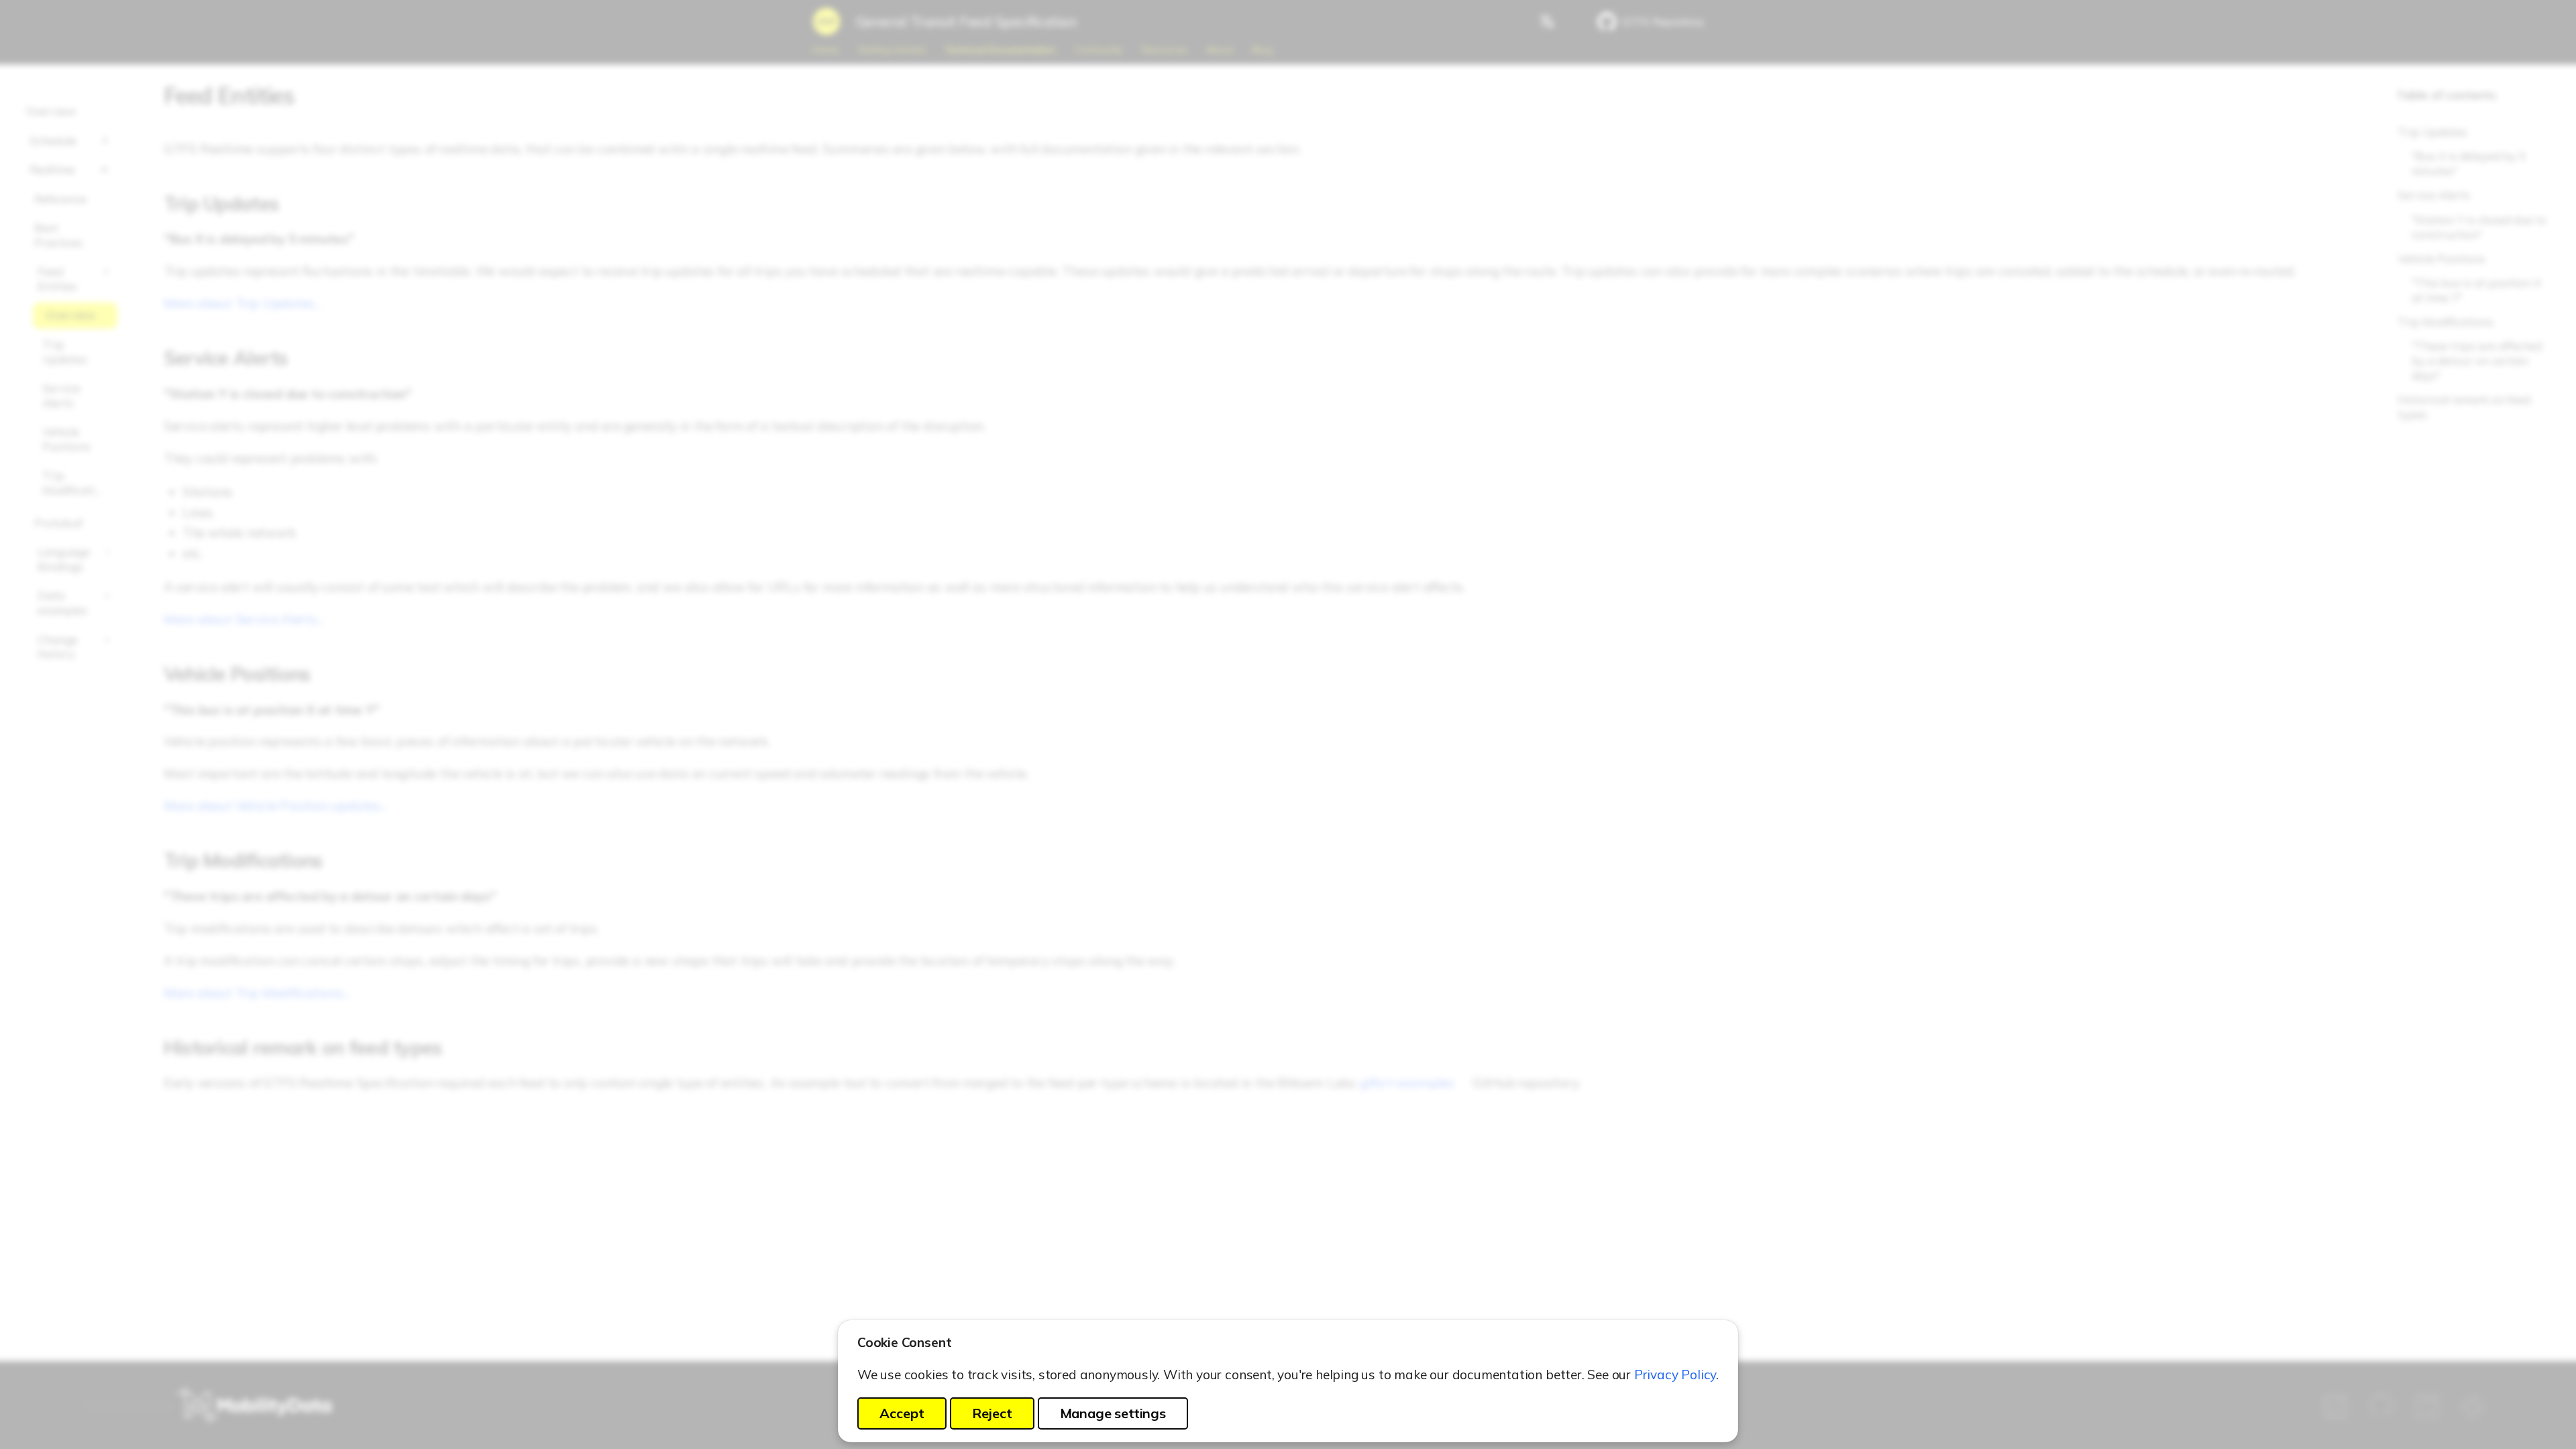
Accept (902, 1413)
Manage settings (1113, 1413)
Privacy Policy (1675, 1375)
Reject (992, 1413)
